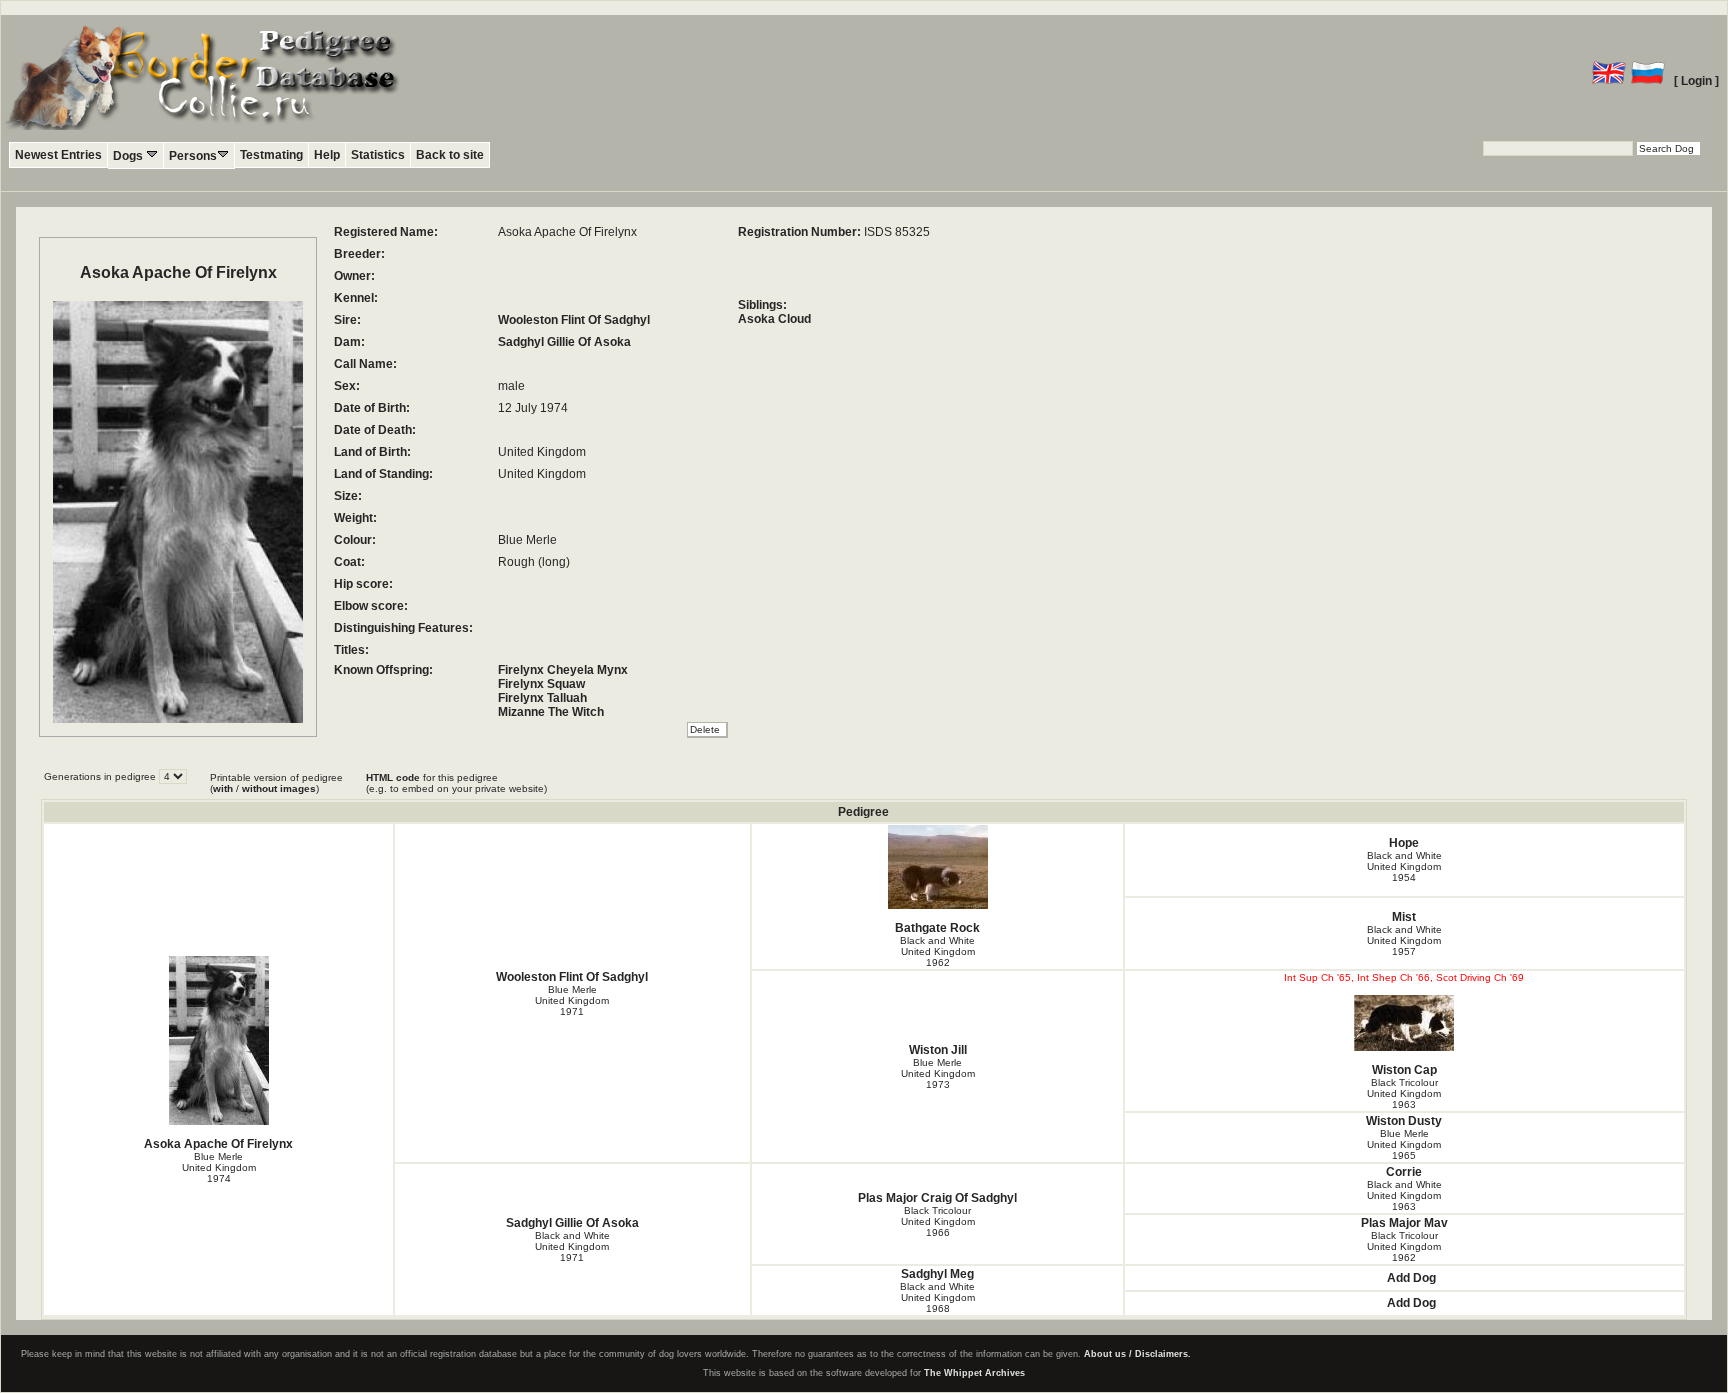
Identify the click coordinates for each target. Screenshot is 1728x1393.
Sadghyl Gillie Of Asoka (564, 342)
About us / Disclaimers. (1137, 1354)
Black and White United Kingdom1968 (937, 1297)
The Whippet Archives (974, 1373)
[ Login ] (1696, 81)
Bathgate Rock (937, 928)
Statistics (378, 155)
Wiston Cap (1404, 1070)
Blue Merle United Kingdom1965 (1404, 1144)
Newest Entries (58, 155)
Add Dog (1411, 1278)
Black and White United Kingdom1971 (572, 1246)
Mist (1404, 917)
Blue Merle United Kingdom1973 (938, 1073)
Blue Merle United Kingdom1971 (572, 1000)
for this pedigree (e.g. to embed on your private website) (456, 783)
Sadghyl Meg (937, 1274)
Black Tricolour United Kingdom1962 (1404, 1246)
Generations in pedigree (101, 776)
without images (279, 788)
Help (327, 155)
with (223, 788)
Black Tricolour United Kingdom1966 (938, 1221)
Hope (1404, 843)
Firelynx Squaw (541, 684)
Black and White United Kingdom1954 (1404, 866)
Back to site (450, 155)
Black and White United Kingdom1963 (1404, 1195)
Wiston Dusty (1404, 1121)
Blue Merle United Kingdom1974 (219, 1167)
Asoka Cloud (774, 319)
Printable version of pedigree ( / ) (276, 783)
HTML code (393, 777)
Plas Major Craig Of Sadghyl (937, 1198)
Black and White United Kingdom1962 (937, 951)
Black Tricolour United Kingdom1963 (1404, 1093)
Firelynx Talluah (542, 698)
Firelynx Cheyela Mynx (563, 670)
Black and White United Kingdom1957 (1404, 940)
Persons (193, 156)
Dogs (129, 156)
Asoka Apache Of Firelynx (218, 1144)
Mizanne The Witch (551, 712)
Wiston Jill (938, 1050)
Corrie (1404, 1172)
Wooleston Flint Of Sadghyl (574, 320)
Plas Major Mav (1404, 1223)
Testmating (271, 155)
